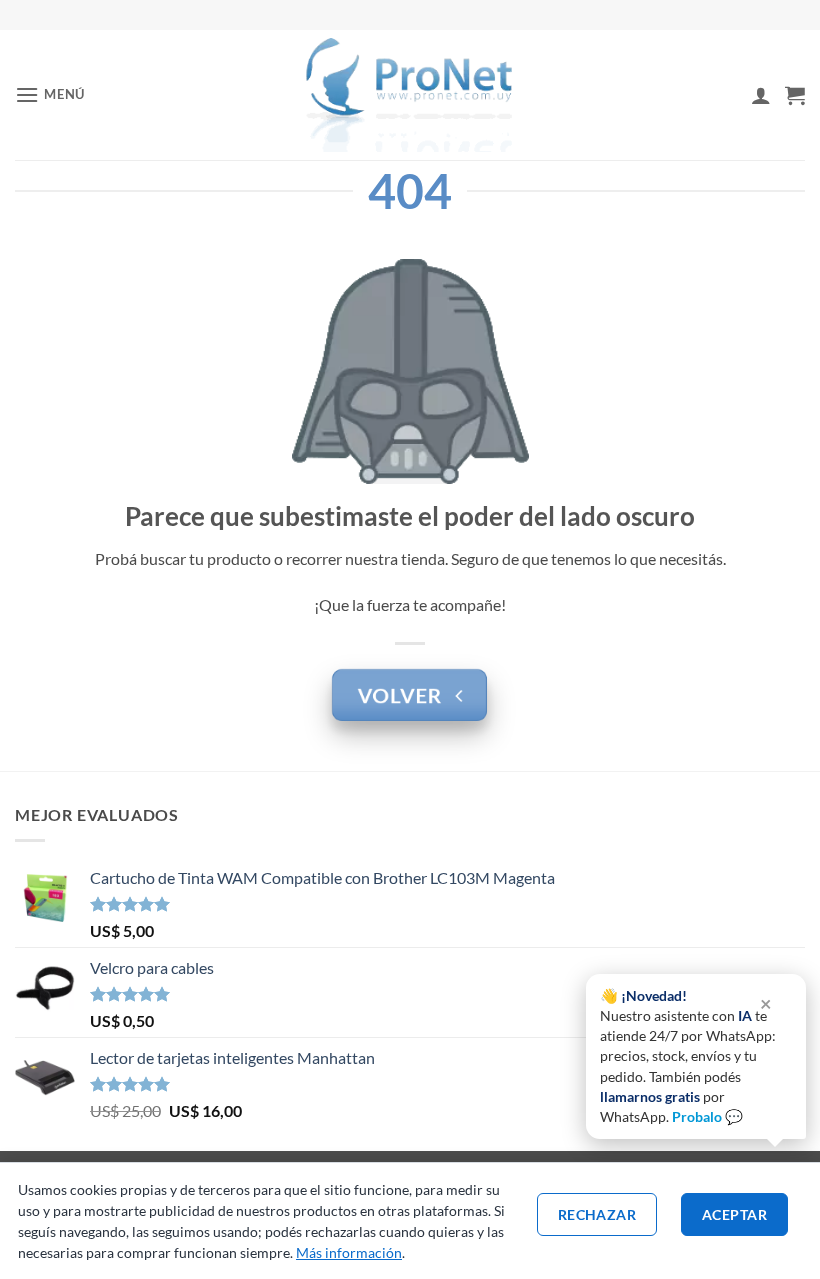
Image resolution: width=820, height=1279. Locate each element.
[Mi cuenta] (761, 95)
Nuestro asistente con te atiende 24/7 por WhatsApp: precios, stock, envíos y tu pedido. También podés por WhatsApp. (688, 1056)
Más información (349, 1252)
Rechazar (597, 1214)
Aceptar (734, 1214)
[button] (50, 94)
